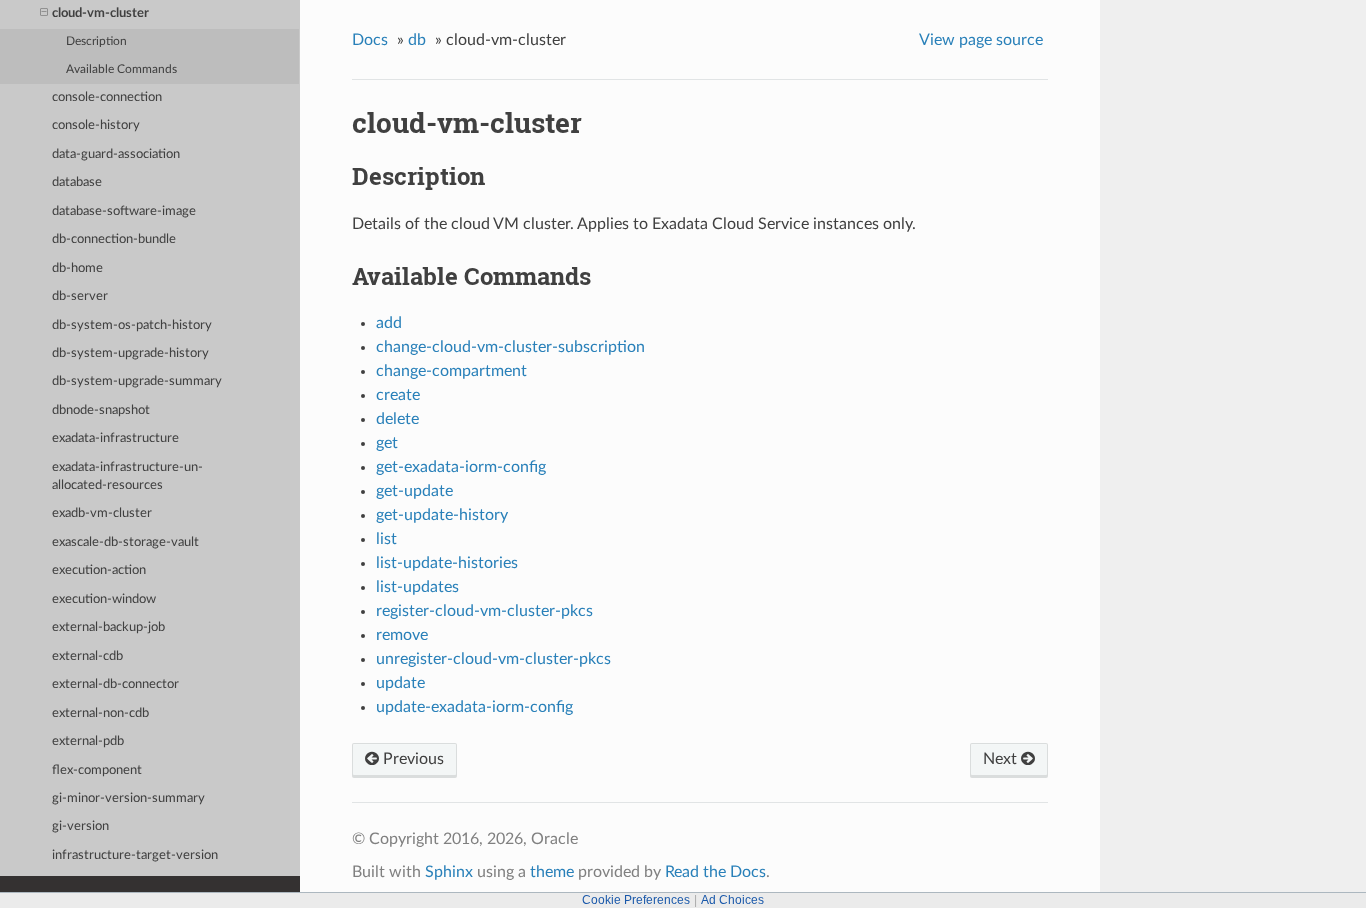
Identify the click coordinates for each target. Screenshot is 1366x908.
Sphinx (449, 872)
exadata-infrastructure (115, 438)
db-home (77, 268)
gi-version (80, 826)
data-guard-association (116, 154)
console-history (96, 125)
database (77, 182)
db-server (80, 296)
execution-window (104, 599)
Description (96, 41)
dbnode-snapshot (101, 410)
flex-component (97, 770)
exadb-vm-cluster (102, 513)
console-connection (107, 97)
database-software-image (124, 211)
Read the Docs (715, 872)
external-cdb (87, 656)
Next (1002, 759)
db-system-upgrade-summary (137, 381)
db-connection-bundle (114, 239)
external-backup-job (108, 627)
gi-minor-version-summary (128, 798)
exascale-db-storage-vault (125, 542)
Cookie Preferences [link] (636, 900)
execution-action (99, 570)
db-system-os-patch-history (132, 325)
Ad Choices (732, 900)
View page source (981, 40)
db (417, 40)
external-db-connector (115, 684)
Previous (411, 759)
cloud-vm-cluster (100, 13)
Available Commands (121, 69)
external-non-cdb (100, 713)
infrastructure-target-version (135, 855)
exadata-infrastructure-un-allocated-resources (127, 476)
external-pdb (88, 741)
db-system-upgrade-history (130, 353)
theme (552, 872)
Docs (370, 40)
